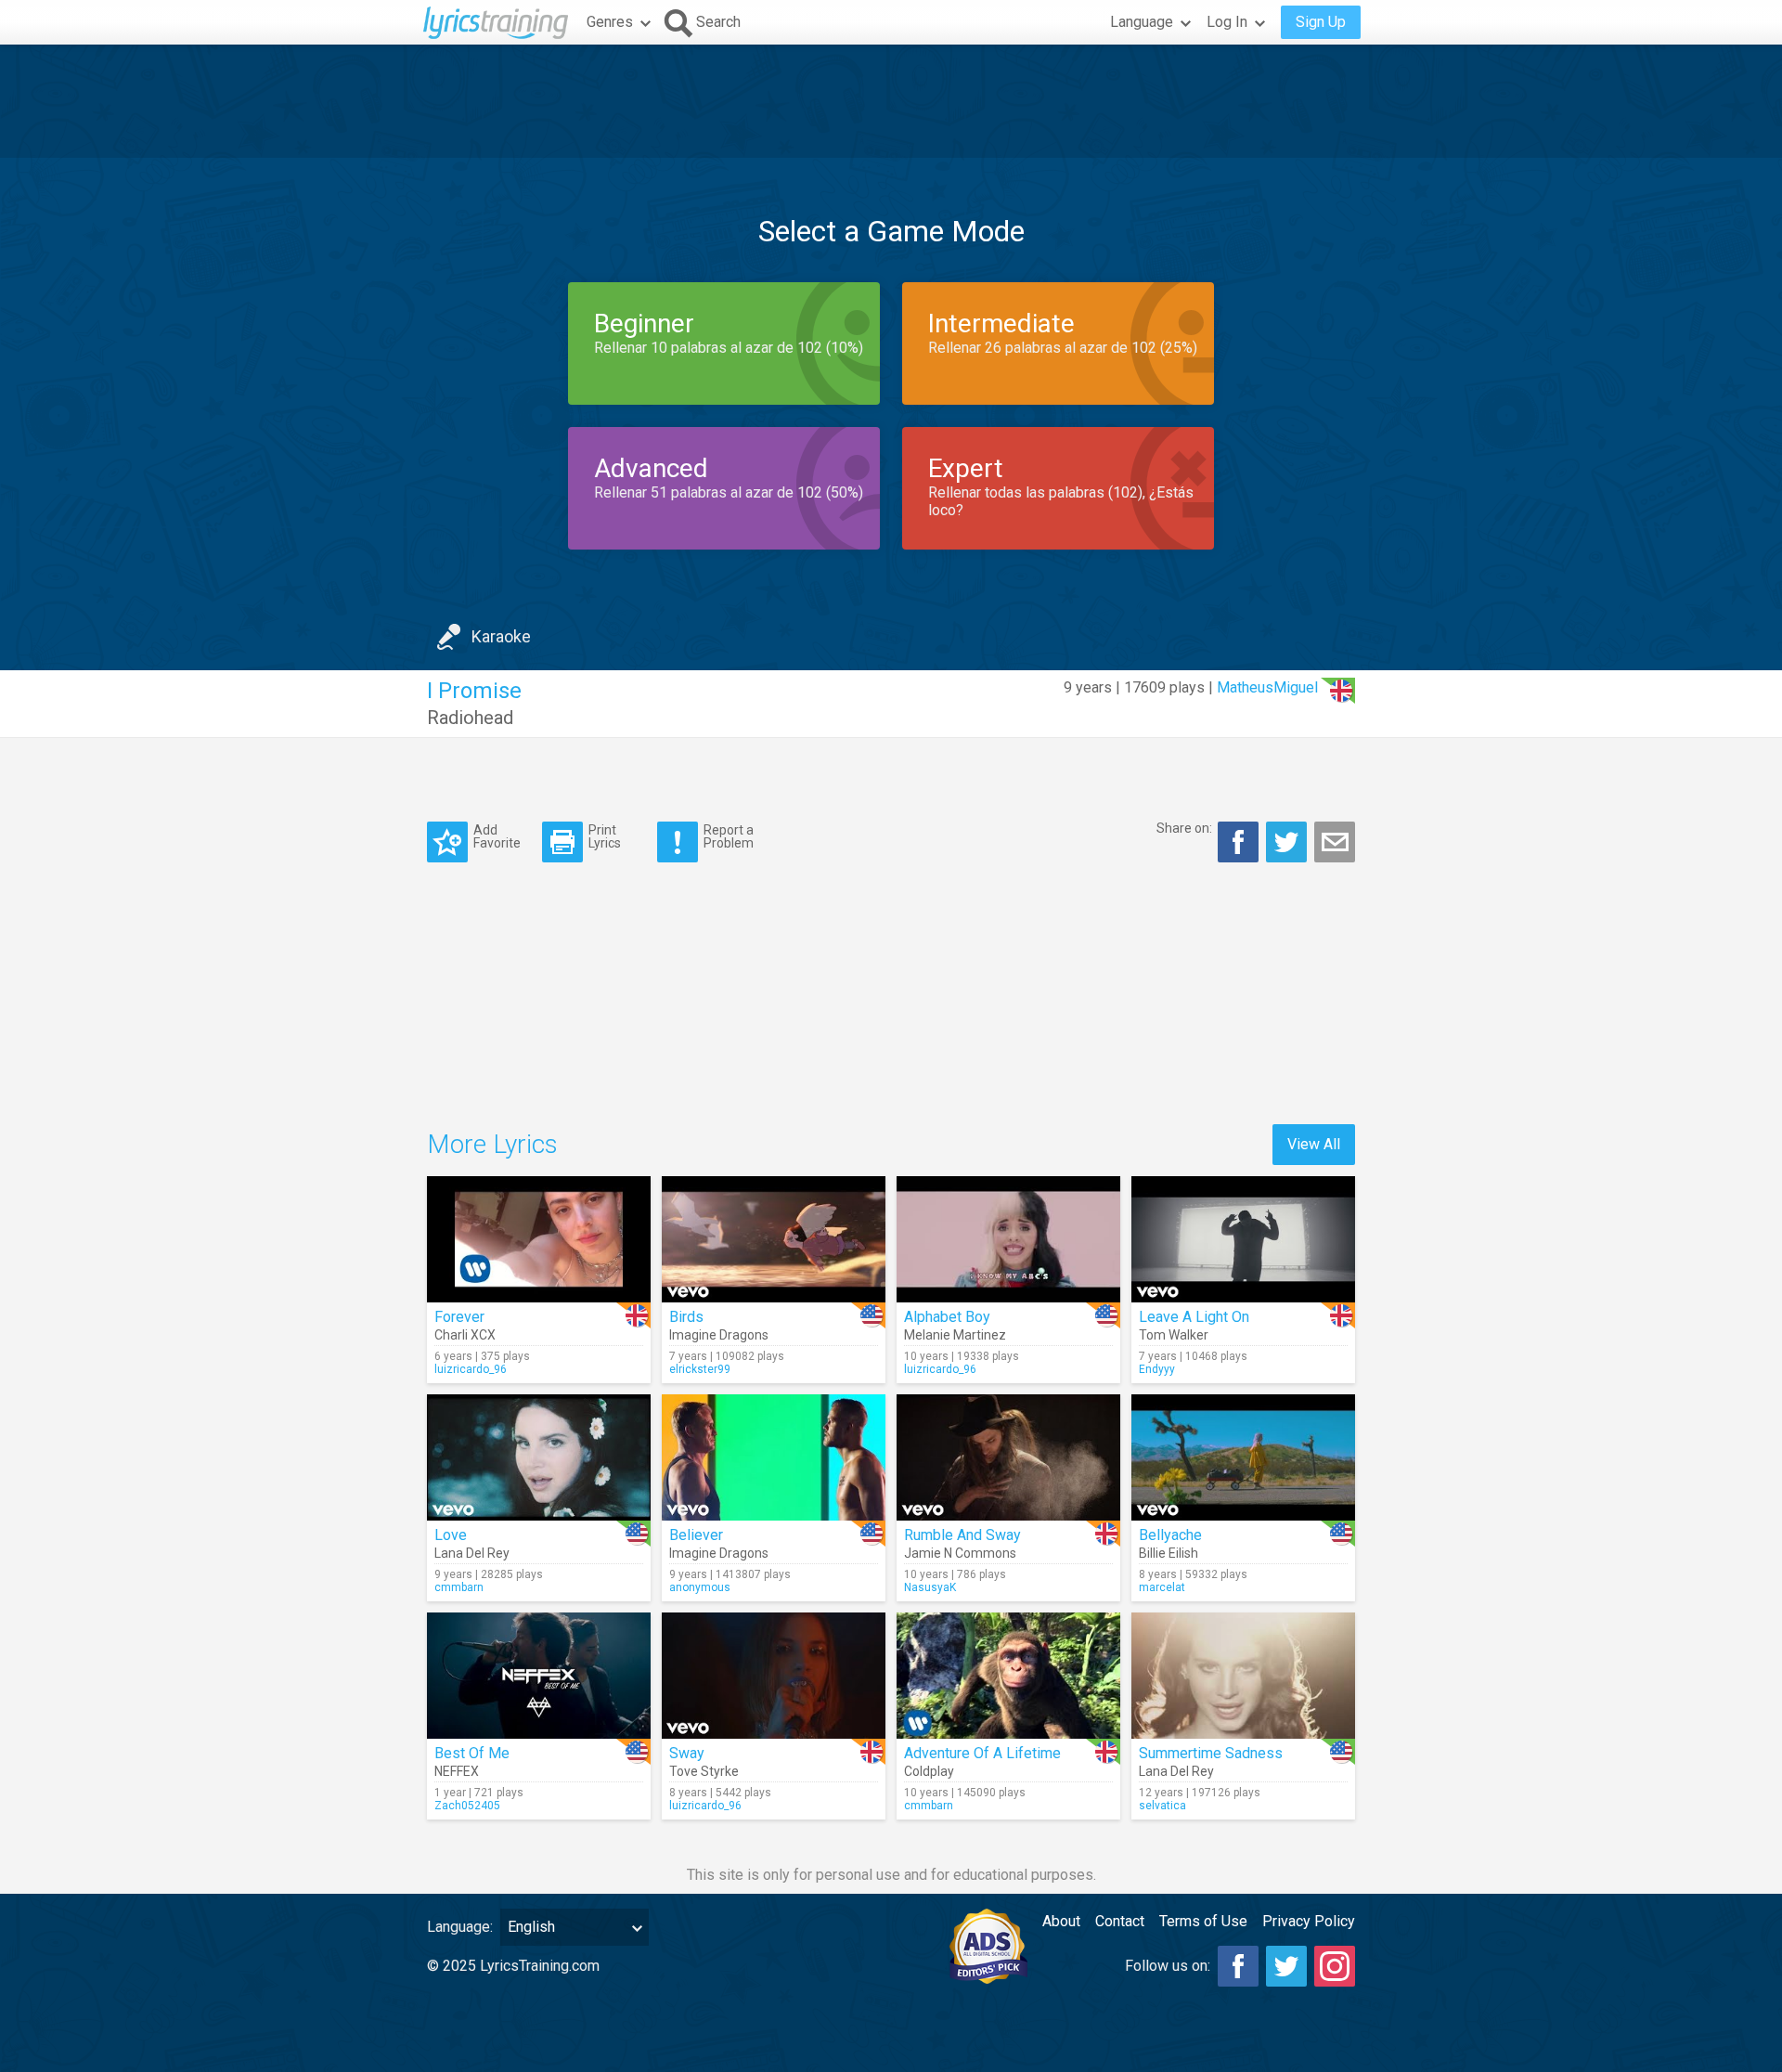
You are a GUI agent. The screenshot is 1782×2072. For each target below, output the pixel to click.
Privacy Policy (1309, 1921)
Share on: (1184, 828)
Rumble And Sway (962, 1535)
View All (1314, 1144)
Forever (459, 1317)
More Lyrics (492, 1144)
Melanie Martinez (955, 1335)
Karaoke (501, 636)
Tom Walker (1174, 1335)
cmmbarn (459, 1587)
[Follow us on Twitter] (1286, 1966)
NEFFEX (457, 1771)
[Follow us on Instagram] (1335, 1966)
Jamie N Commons (960, 1553)
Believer (696, 1535)
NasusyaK (930, 1587)
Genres (610, 22)
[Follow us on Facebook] (1238, 1966)
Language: (460, 1927)
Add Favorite (497, 836)
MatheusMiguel (1267, 687)
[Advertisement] (891, 101)
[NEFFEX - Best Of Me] (539, 1676)
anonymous (700, 1587)
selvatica (1162, 1806)
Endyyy (1157, 1369)
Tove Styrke (704, 1771)
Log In (1227, 22)
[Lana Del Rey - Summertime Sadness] (1243, 1676)
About (1061, 1921)
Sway (687, 1753)
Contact (1120, 1921)
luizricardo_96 (471, 1369)
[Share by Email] (1335, 842)
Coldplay (929, 1771)
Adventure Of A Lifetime (982, 1753)
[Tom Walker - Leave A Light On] (1243, 1239)
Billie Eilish (1169, 1553)
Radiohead (470, 718)
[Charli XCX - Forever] (539, 1239)
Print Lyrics (605, 836)
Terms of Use (1203, 1921)
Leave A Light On (1194, 1317)
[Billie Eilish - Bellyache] (1243, 1457)
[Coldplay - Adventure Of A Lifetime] (1008, 1676)
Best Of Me (472, 1753)
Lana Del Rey (472, 1553)
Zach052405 (467, 1806)
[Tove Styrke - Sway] (774, 1676)
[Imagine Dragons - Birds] (774, 1239)
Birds (686, 1317)
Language (1142, 22)
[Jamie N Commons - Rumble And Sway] (1008, 1457)
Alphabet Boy (947, 1317)
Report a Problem (729, 836)
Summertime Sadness (1211, 1753)
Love (451, 1535)
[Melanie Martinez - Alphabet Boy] (1008, 1239)
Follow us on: (1168, 1966)
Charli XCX (465, 1335)
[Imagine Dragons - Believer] (774, 1457)
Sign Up (1321, 22)
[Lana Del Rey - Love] (539, 1457)
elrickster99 (700, 1369)
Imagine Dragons (719, 1335)
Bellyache (1170, 1535)
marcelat (1162, 1587)
